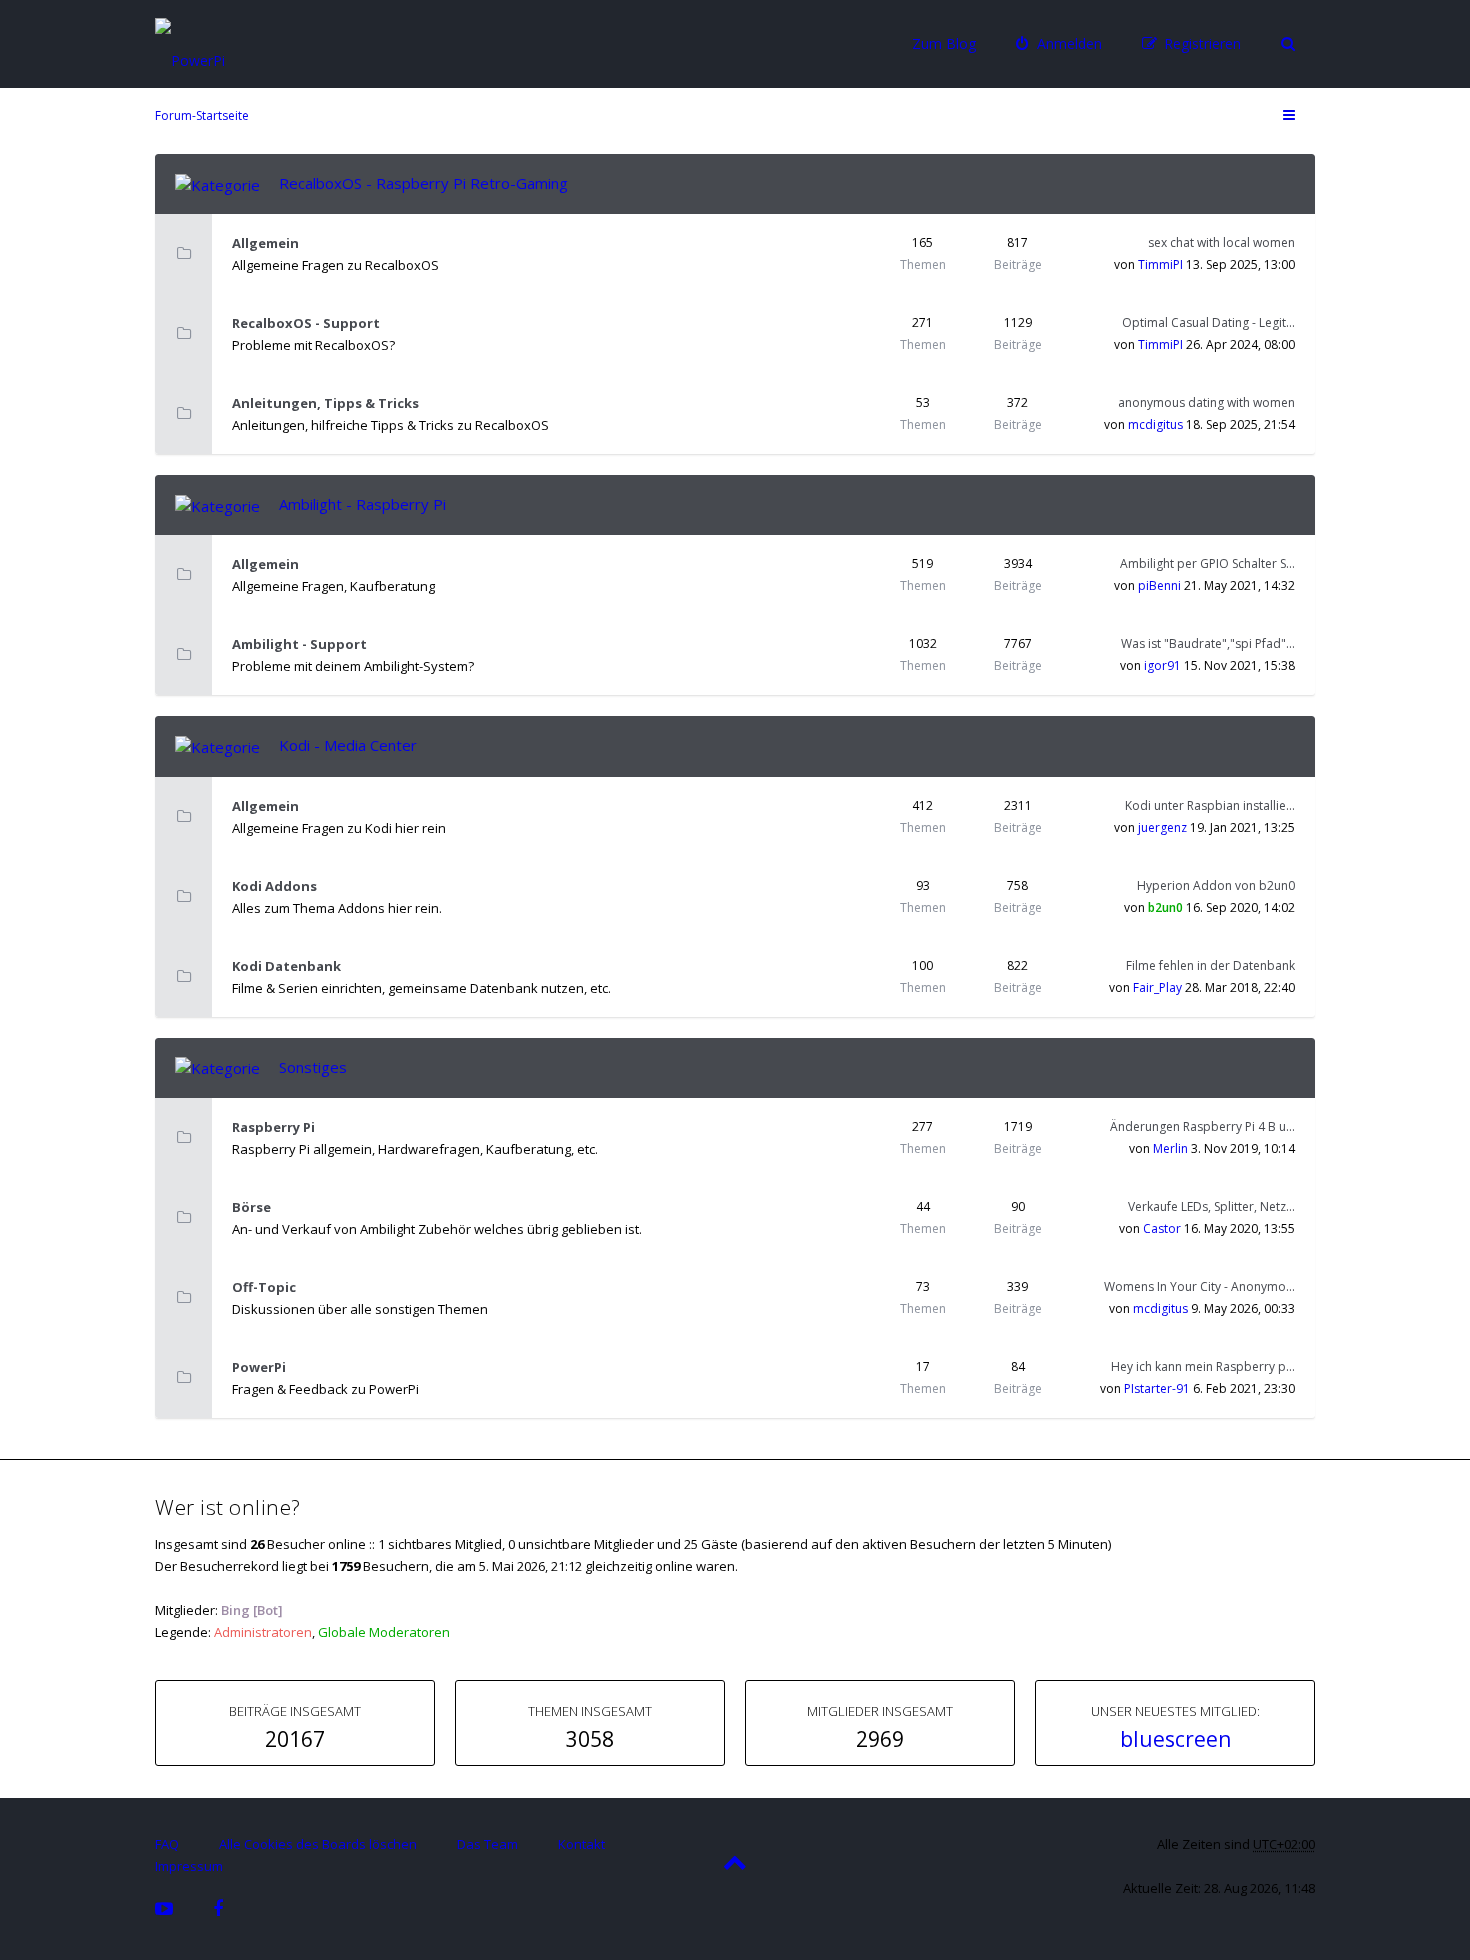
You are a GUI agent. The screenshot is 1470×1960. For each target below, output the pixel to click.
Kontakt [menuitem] (581, 1844)
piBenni (1159, 585)
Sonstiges (313, 1067)
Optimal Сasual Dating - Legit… (1208, 322)
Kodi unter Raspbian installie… (1210, 805)
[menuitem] (1059, 44)
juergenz (1162, 827)
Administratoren (263, 1632)
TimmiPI (1160, 264)
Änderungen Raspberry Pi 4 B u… (1202, 1126)
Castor (1162, 1228)
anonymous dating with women (1206, 402)
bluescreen (1175, 1739)
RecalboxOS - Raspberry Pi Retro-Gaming (423, 183)
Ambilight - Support (299, 644)
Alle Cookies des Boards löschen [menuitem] (318, 1844)
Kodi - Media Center (348, 745)
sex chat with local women (1221, 242)
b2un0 (1165, 907)
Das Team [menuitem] (487, 1844)
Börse (251, 1207)
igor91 (1162, 665)
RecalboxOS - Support (306, 323)
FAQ (167, 1844)
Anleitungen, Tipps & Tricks (325, 403)
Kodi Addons (274, 886)
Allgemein (265, 243)
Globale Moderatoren (384, 1632)
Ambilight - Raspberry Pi (362, 504)
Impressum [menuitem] (189, 1866)
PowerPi (259, 1367)
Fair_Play (1157, 987)
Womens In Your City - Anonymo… (1199, 1286)
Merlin (1170, 1148)
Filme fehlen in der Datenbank (1210, 965)
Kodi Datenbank (286, 966)
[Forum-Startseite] (250, 42)
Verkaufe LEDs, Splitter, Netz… (1211, 1206)
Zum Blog (944, 43)
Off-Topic (264, 1287)
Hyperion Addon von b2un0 (1216, 885)
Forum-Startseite (202, 115)
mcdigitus (1155, 424)
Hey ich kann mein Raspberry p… (1203, 1366)
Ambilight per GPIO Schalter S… (1207, 563)
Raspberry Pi (273, 1127)
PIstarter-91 (1157, 1388)
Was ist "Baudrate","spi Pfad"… (1208, 643)
